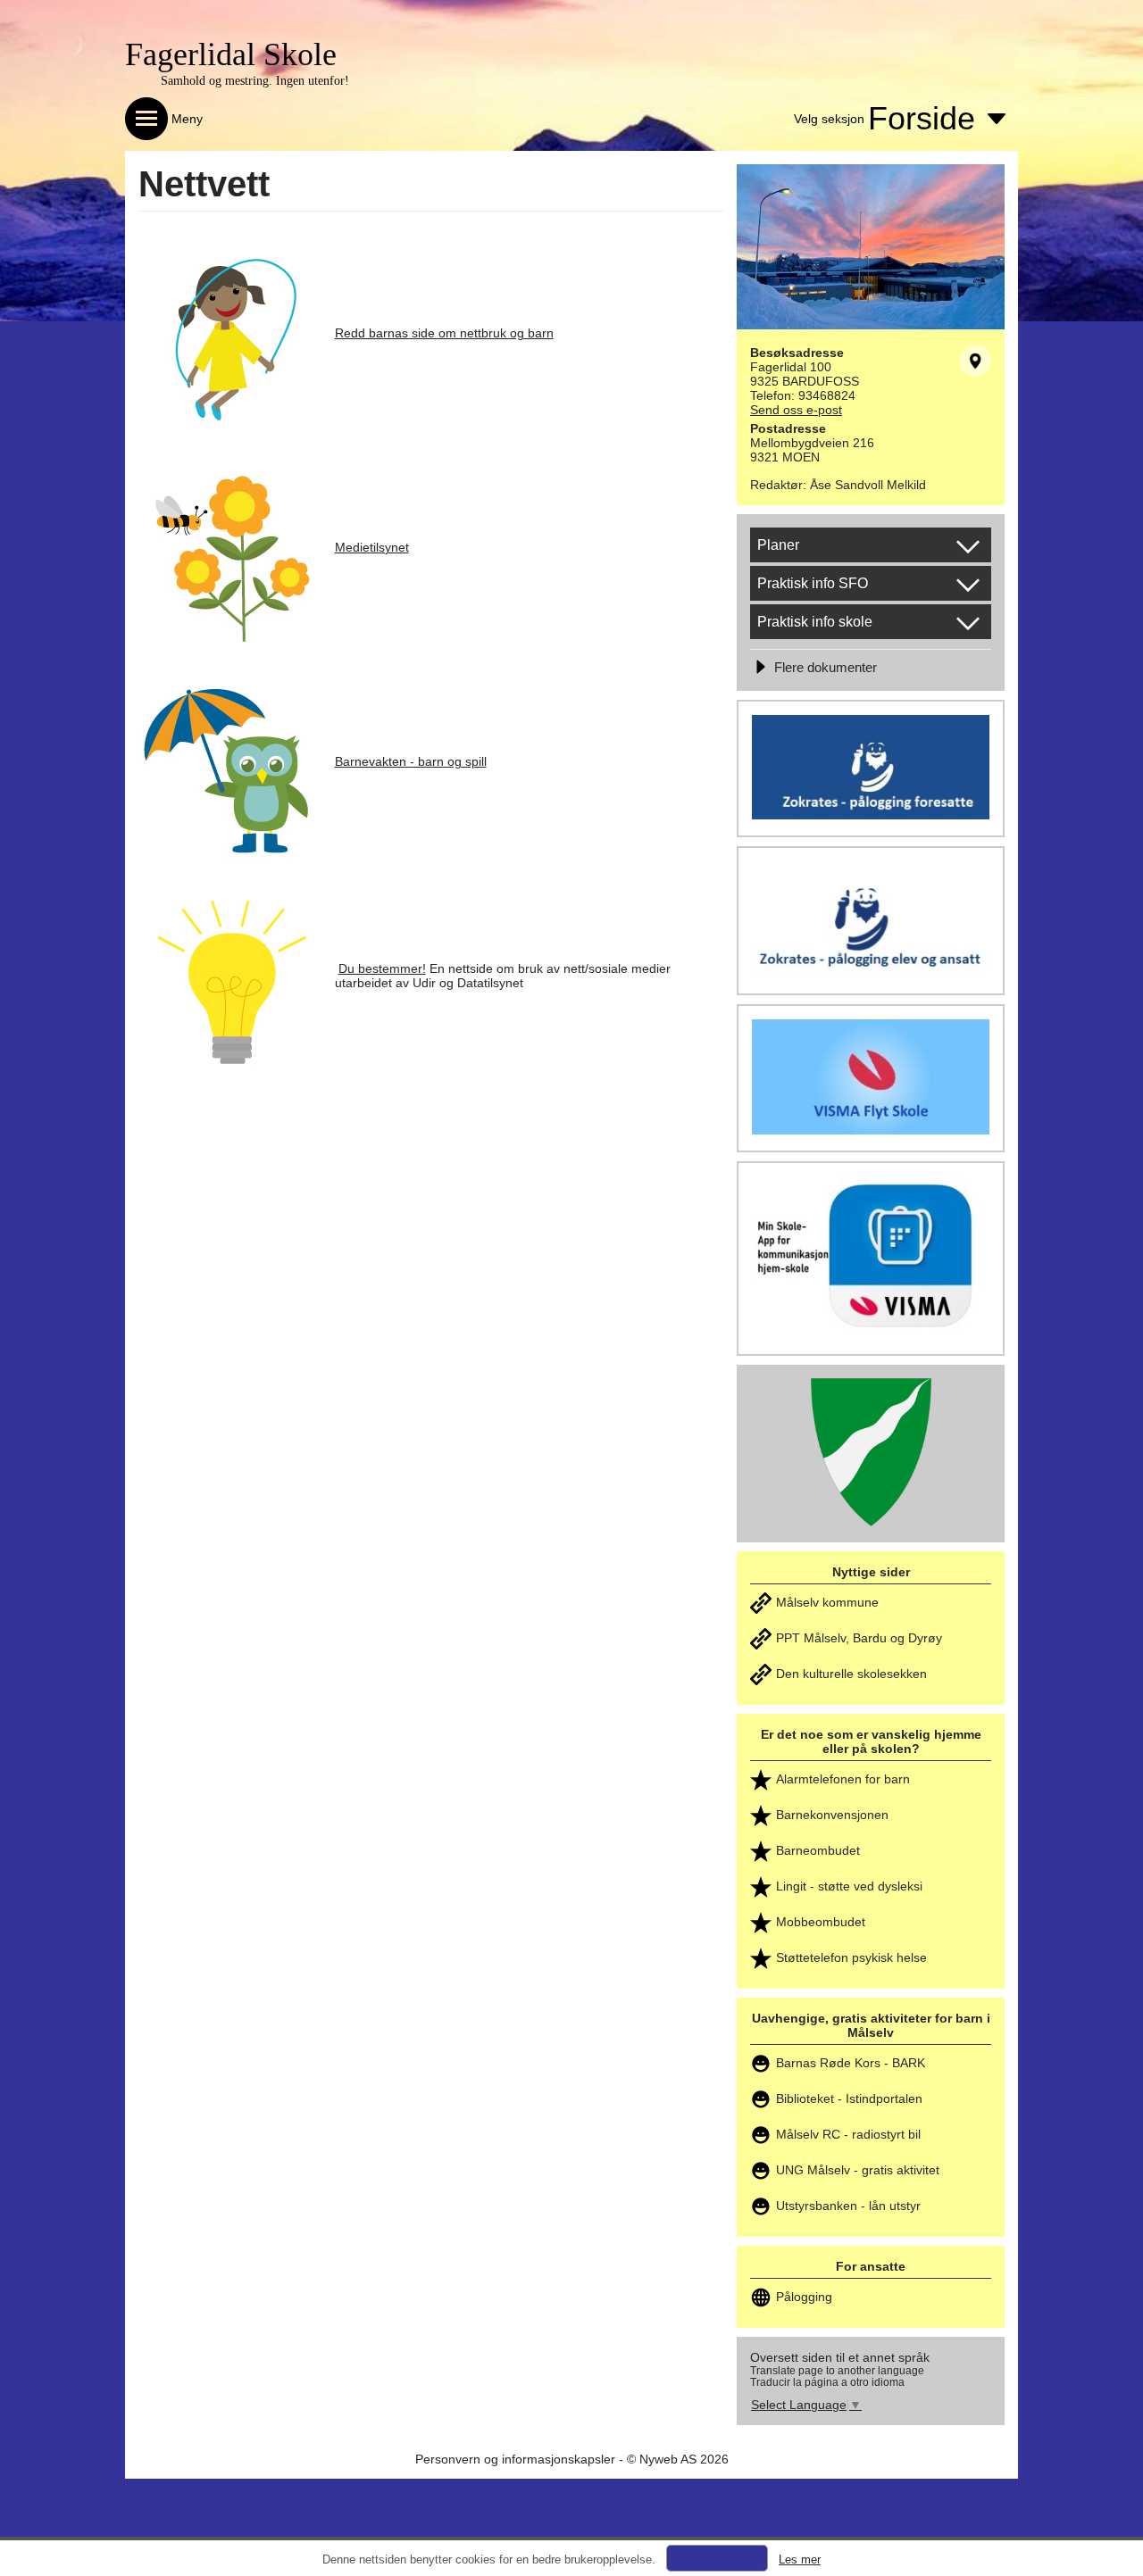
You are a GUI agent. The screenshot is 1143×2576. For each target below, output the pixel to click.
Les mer (800, 2559)
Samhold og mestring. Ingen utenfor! (255, 81)
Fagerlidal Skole (231, 54)
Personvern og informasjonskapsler (515, 2459)
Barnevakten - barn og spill (411, 761)
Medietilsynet (372, 547)
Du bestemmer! (382, 968)
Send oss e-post (796, 410)
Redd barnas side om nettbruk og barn (444, 333)
